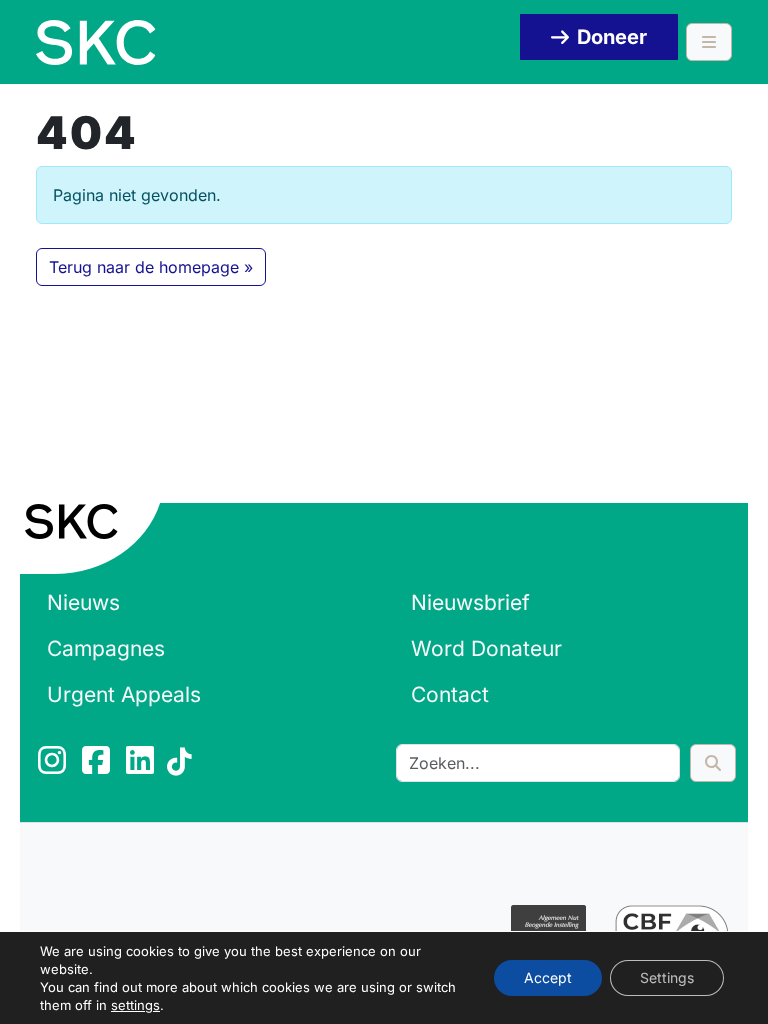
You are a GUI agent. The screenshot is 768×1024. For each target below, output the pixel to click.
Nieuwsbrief (470, 602)
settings (135, 1005)
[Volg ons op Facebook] (98, 766)
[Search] (713, 763)
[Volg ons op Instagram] (54, 766)
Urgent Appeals (124, 694)
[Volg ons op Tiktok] (182, 766)
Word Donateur (486, 648)
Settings (667, 977)
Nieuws (83, 602)
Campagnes (106, 648)
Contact (450, 694)
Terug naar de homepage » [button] (151, 267)
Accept (548, 977)
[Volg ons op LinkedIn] (142, 766)
